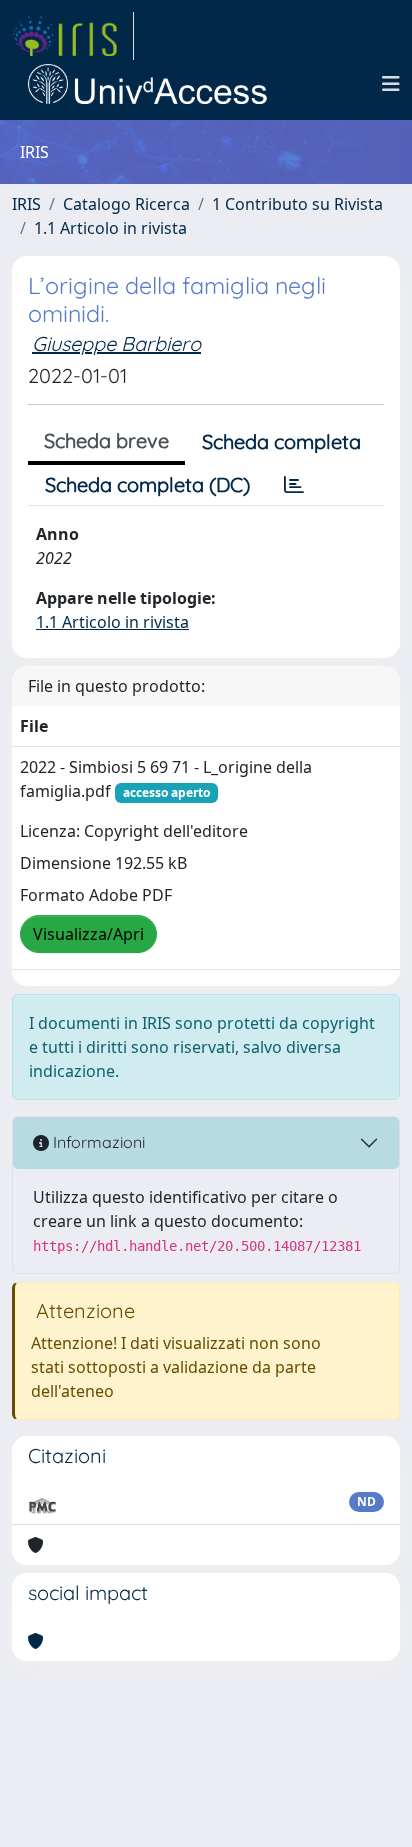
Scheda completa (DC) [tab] (147, 484)
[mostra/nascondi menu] (391, 84)
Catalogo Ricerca (126, 204)
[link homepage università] (148, 84)
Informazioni (97, 1142)
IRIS (26, 204)
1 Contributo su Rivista (297, 204)
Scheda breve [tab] (106, 440)
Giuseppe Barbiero (116, 343)
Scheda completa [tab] (281, 441)
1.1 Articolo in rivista (110, 228)
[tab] (294, 485)
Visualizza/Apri (88, 934)
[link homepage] (73, 36)
